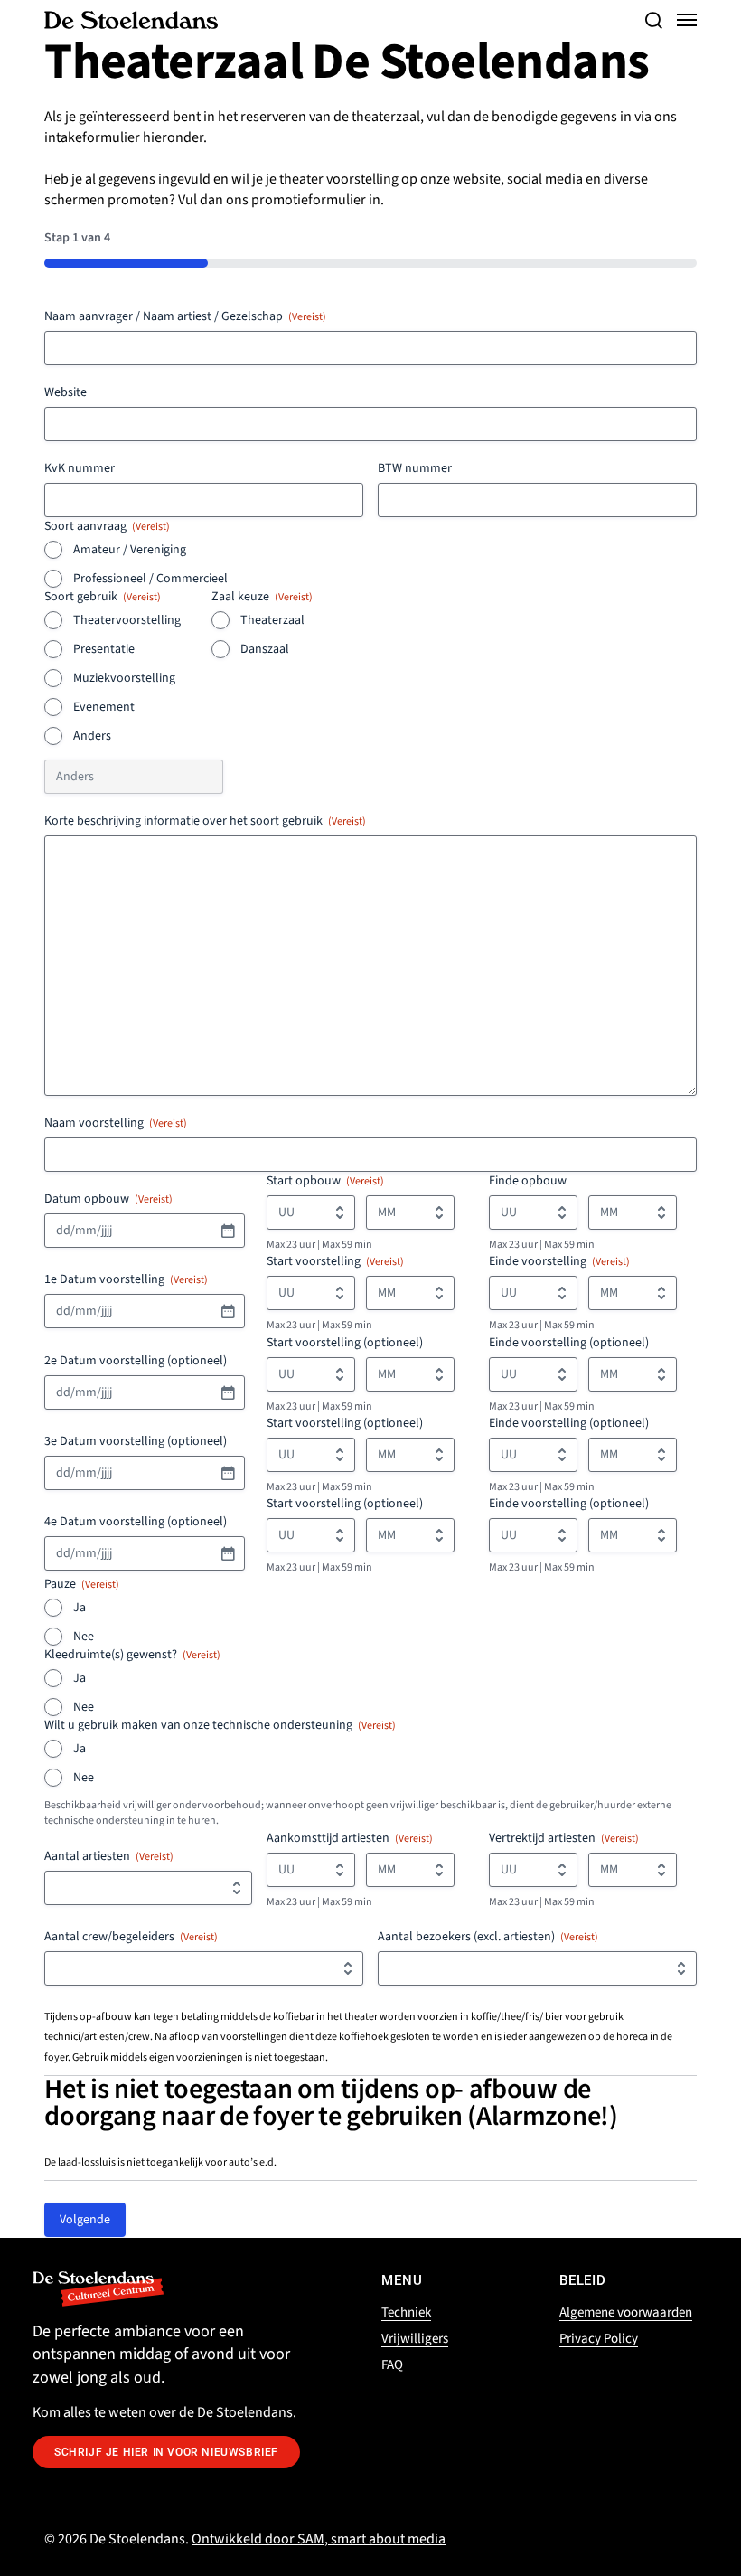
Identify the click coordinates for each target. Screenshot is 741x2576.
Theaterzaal (272, 620)
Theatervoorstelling (127, 620)
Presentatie (104, 649)
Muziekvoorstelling (124, 678)
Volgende (85, 2220)
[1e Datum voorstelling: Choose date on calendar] (228, 1311)
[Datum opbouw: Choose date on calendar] (228, 1231)
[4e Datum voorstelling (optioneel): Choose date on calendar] (228, 1553)
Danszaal (265, 649)
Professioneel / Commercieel (150, 579)
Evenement (104, 707)
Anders (92, 736)
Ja (80, 1608)
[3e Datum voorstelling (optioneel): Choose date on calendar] (228, 1473)
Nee (84, 1637)
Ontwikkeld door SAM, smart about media (319, 2539)
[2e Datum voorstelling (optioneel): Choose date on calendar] (228, 1392)
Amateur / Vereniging (130, 550)
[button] (653, 20)
